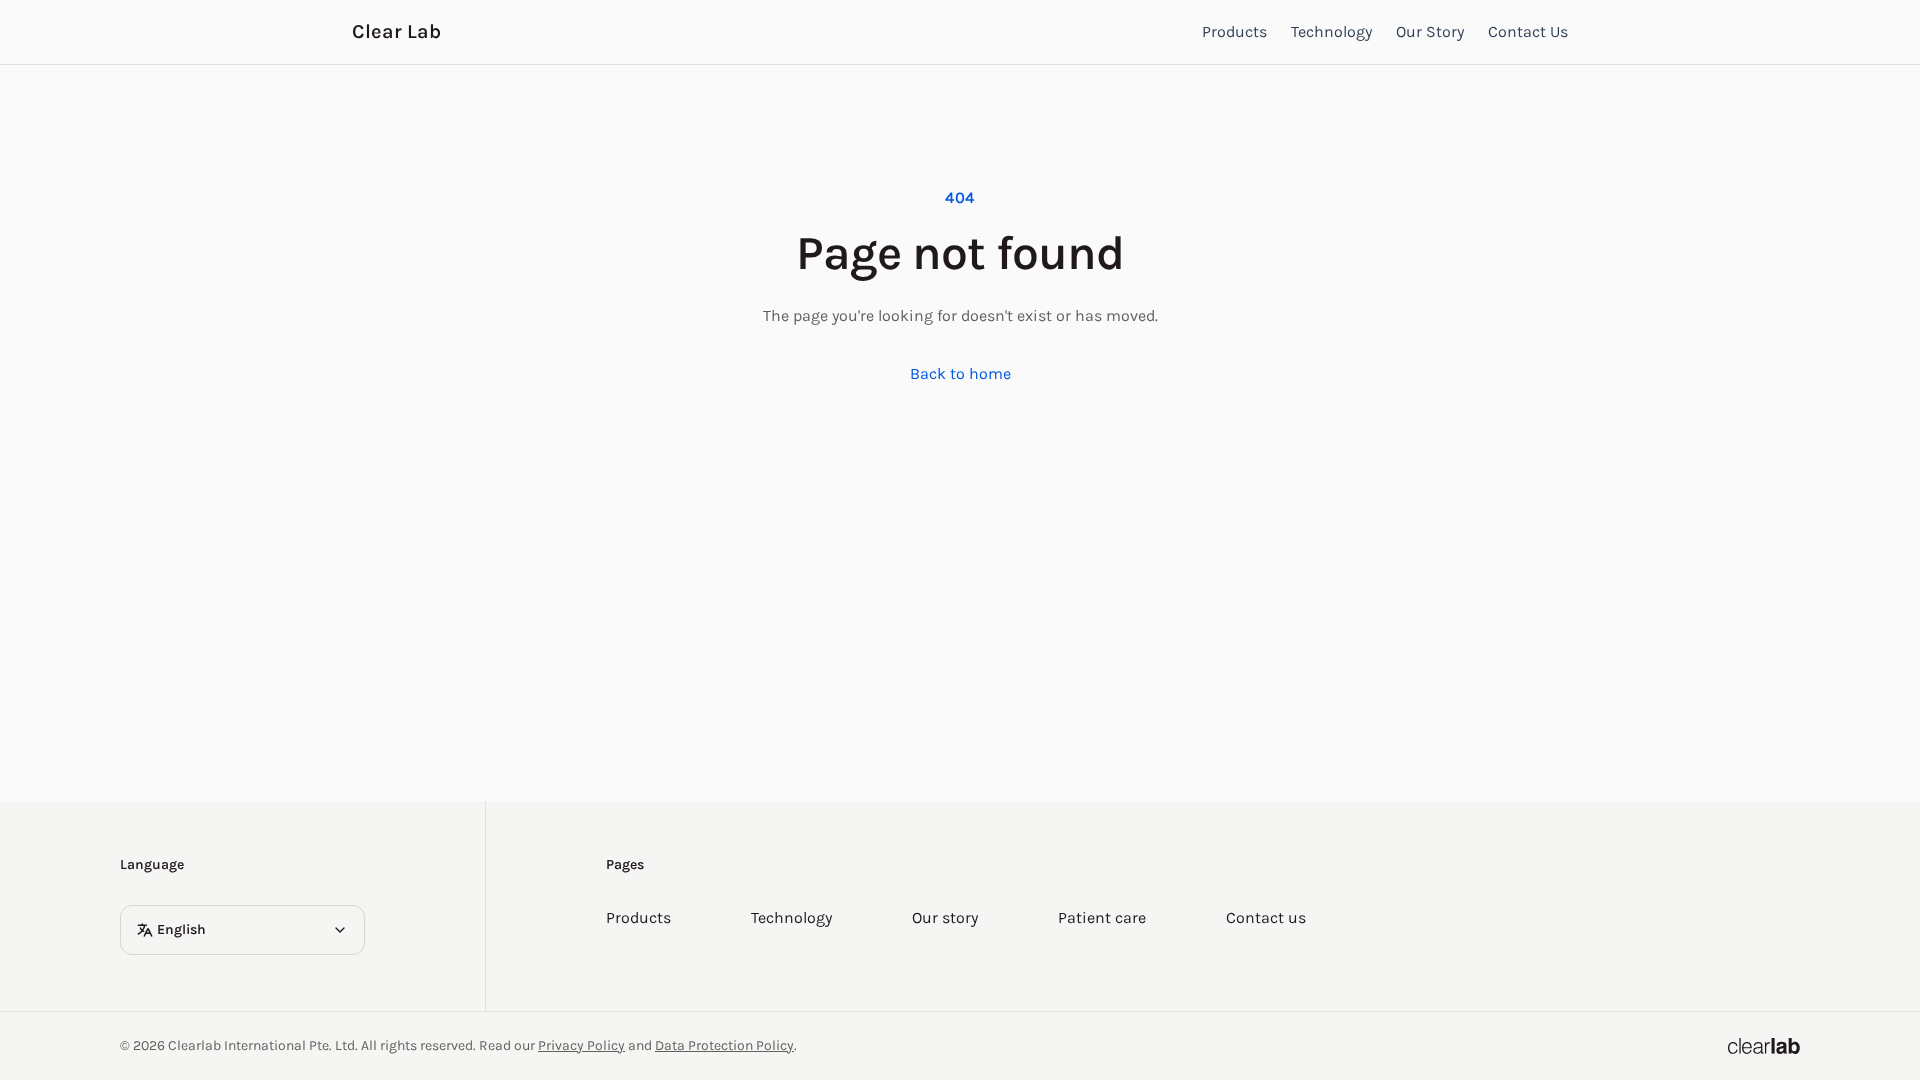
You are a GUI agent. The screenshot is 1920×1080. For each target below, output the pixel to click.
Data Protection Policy (724, 1045)
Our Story (1430, 31)
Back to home (960, 373)
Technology (1331, 31)
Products (1234, 31)
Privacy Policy (581, 1045)
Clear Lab (396, 31)
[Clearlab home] (1764, 1046)
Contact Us (1528, 31)
